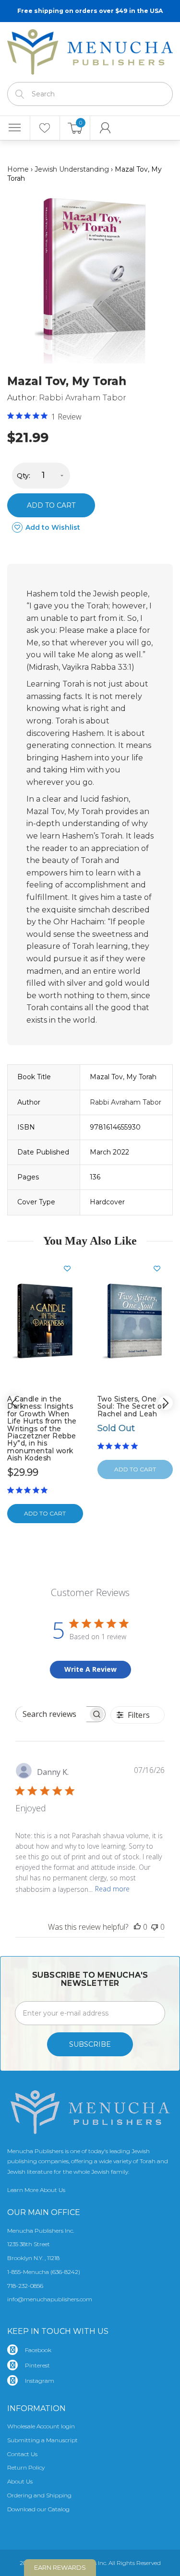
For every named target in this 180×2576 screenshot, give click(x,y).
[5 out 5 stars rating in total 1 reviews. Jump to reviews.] (29, 1490)
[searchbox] (52, 1714)
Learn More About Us (36, 2190)
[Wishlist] (45, 128)
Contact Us (22, 2454)
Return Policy (26, 2467)
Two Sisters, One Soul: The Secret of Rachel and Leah (131, 1406)
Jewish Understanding (72, 169)
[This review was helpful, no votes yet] (137, 1927)
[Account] (105, 128)
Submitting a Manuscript (42, 2440)
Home (18, 169)
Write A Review (90, 1669)
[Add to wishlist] (71, 1269)
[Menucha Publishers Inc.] (90, 50)
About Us (20, 2481)
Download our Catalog (38, 2509)
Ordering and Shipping (39, 2495)
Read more (112, 1889)
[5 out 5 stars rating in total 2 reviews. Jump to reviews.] (120, 1446)
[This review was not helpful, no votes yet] (155, 1927)
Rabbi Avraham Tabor (83, 398)
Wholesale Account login (41, 2426)
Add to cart (51, 505)
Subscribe (90, 2044)
